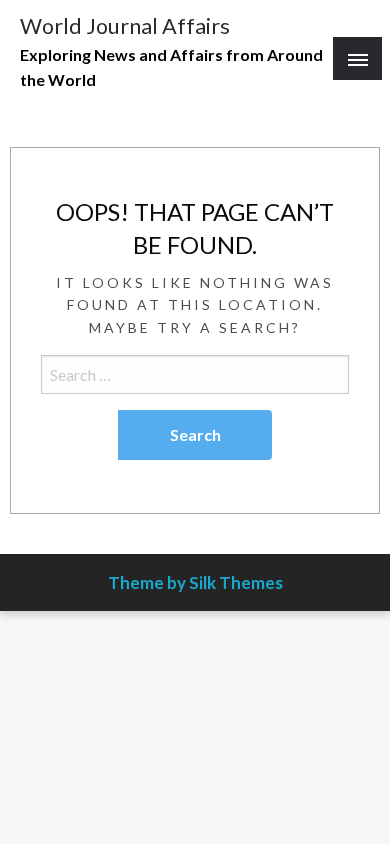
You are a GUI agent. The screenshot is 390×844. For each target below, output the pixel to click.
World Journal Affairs (125, 26)
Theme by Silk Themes (195, 582)
